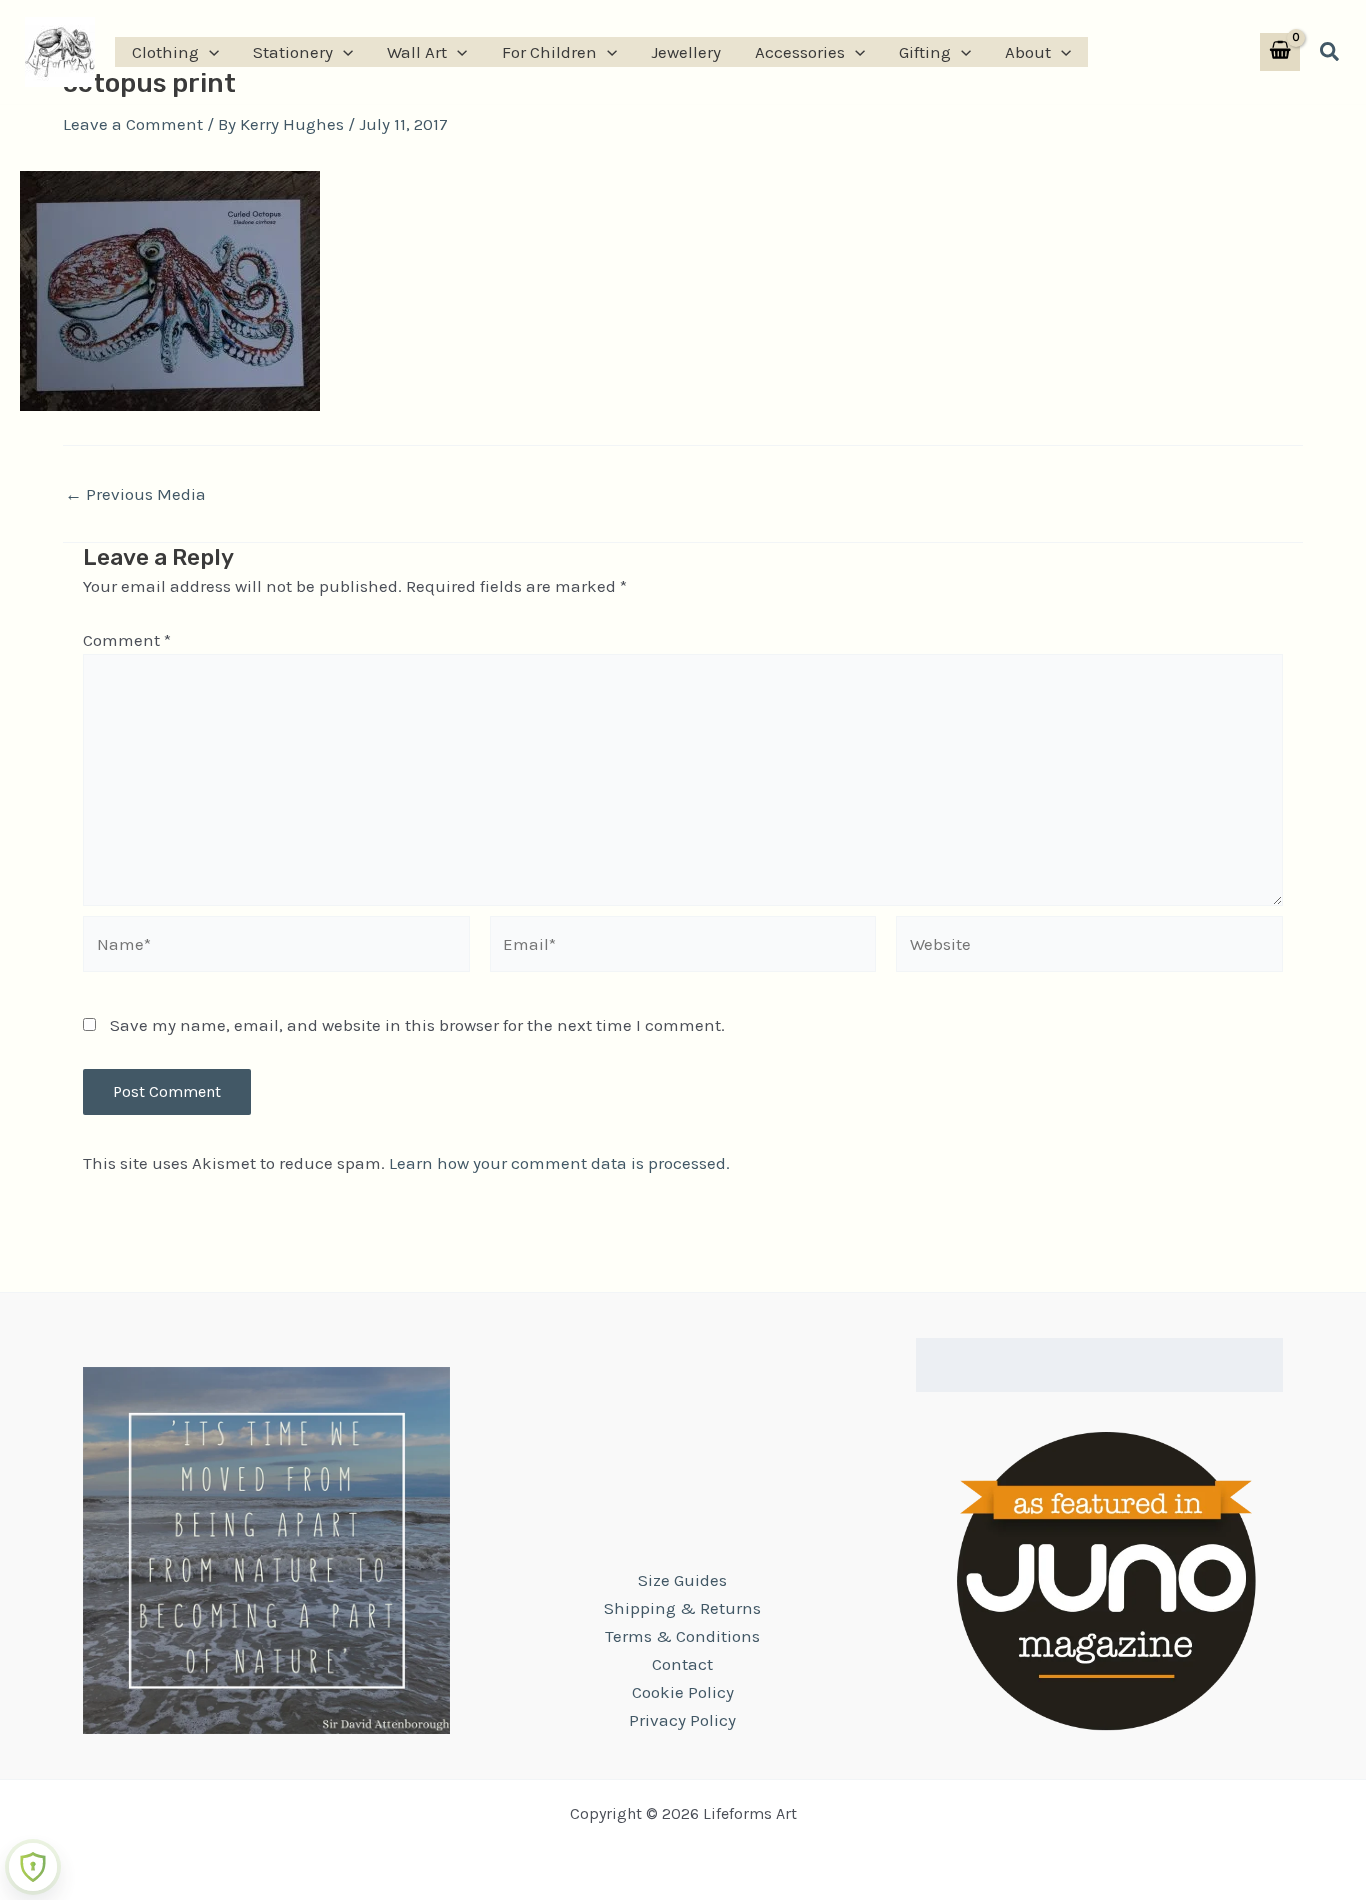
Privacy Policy (682, 1720)
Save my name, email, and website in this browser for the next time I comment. (417, 1025)
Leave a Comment (133, 124)
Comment (127, 640)
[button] (209, 52)
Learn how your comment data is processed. (559, 1163)
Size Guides (682, 1580)
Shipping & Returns (682, 1608)
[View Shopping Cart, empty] (1280, 52)
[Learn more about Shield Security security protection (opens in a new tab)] (33, 1867)
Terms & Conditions (682, 1636)
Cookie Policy (683, 1692)
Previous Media (135, 494)
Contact (682, 1664)
